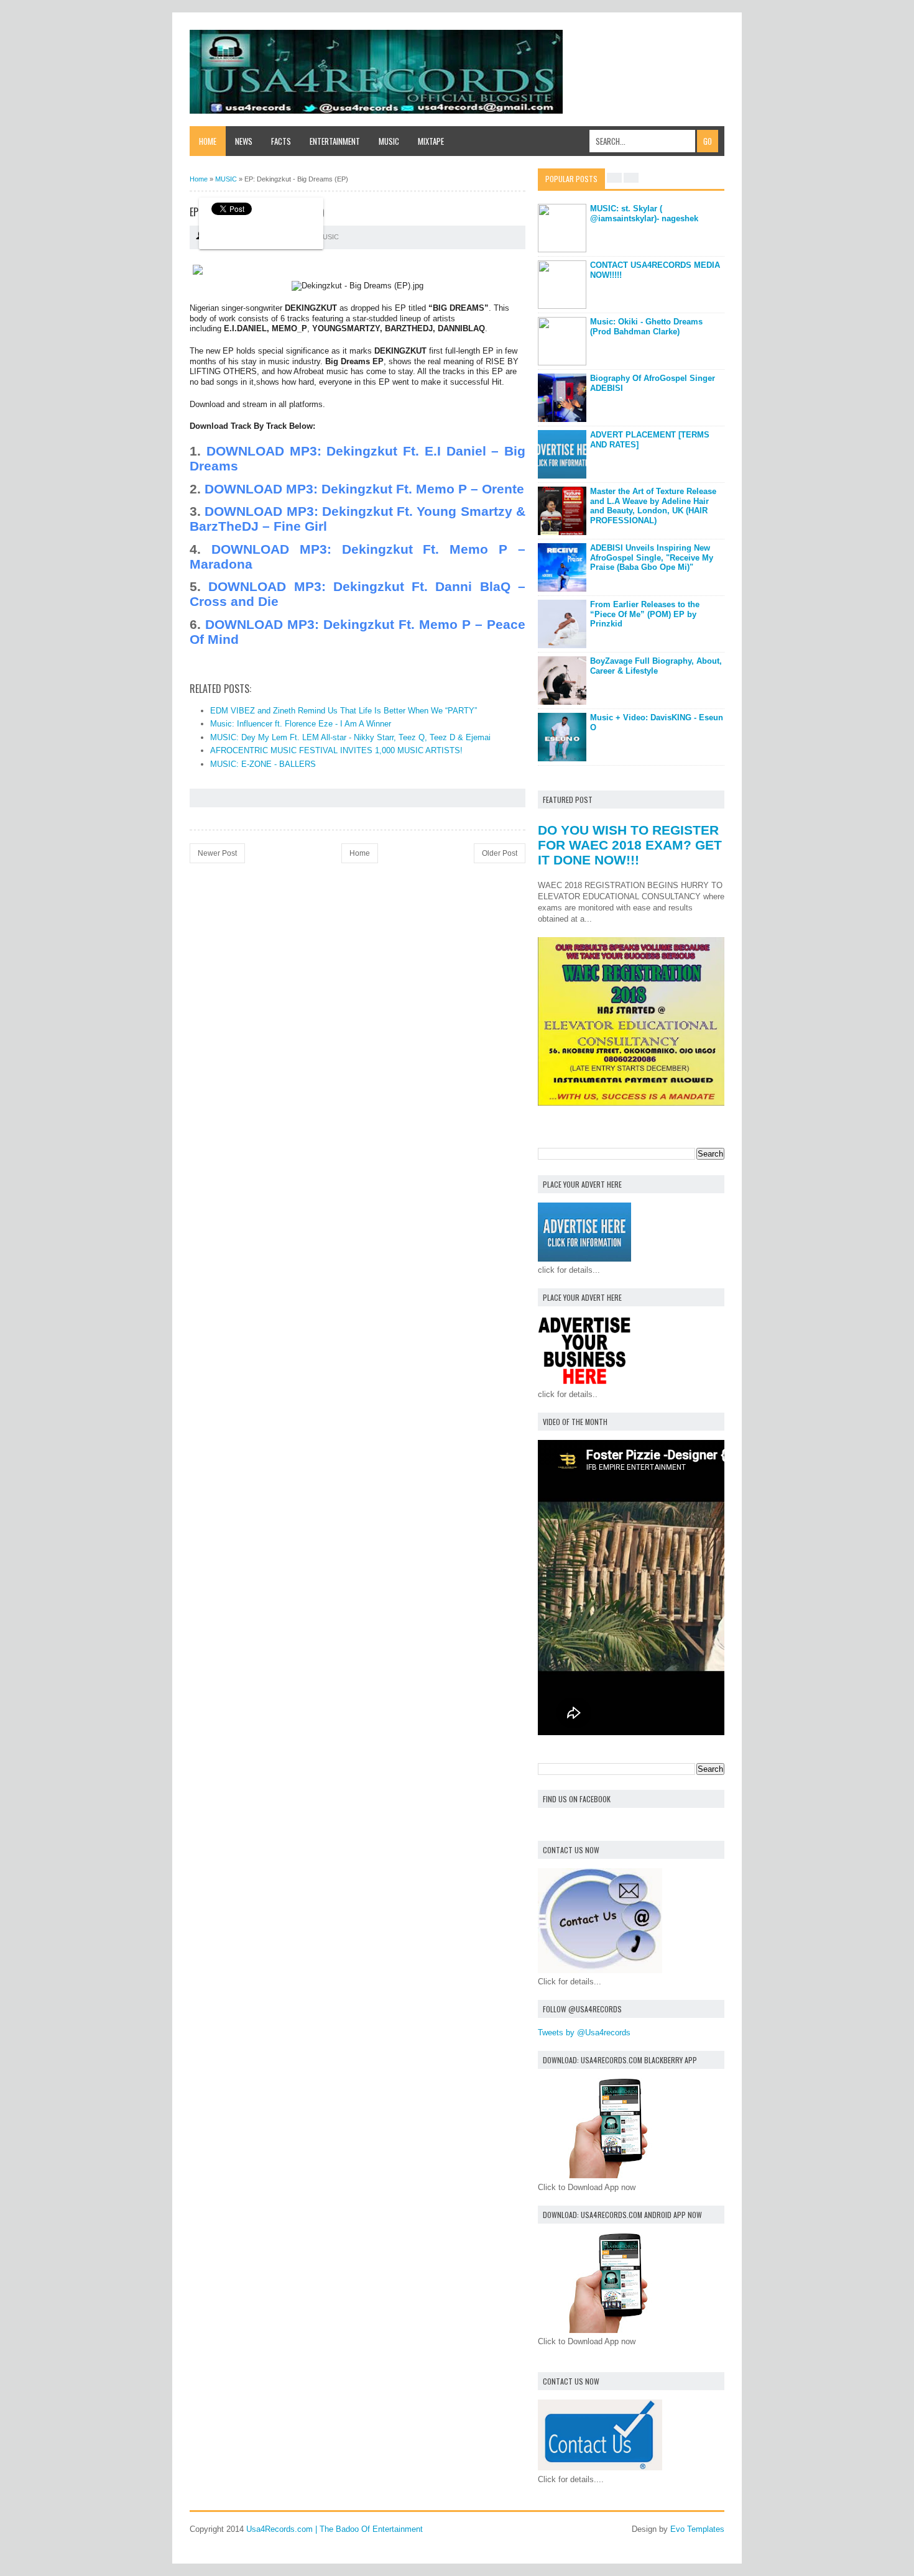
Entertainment (335, 141)
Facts (281, 141)
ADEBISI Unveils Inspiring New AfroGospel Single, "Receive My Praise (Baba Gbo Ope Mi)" (652, 557)
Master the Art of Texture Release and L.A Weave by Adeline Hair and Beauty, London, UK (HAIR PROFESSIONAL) (653, 506)
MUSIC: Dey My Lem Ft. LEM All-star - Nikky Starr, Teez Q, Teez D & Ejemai (350, 737)
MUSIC (328, 237)
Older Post (500, 853)
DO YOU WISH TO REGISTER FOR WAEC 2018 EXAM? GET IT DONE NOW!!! (630, 845)
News (244, 141)
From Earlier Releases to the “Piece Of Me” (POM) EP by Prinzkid (645, 614)
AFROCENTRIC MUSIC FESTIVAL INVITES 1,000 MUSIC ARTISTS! (336, 750)
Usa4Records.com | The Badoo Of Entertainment (335, 2529)
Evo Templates (697, 2529)
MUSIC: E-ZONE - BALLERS (263, 764)
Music (389, 141)
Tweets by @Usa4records (584, 2033)
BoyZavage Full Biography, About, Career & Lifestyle (656, 666)
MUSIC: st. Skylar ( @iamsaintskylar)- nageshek (644, 213)
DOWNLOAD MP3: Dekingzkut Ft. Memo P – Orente (364, 489)
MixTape (431, 141)
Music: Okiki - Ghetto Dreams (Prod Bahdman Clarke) (646, 327)
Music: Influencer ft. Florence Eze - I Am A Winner (301, 724)
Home (208, 141)
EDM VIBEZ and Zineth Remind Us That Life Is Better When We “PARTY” (344, 711)
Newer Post (217, 853)
